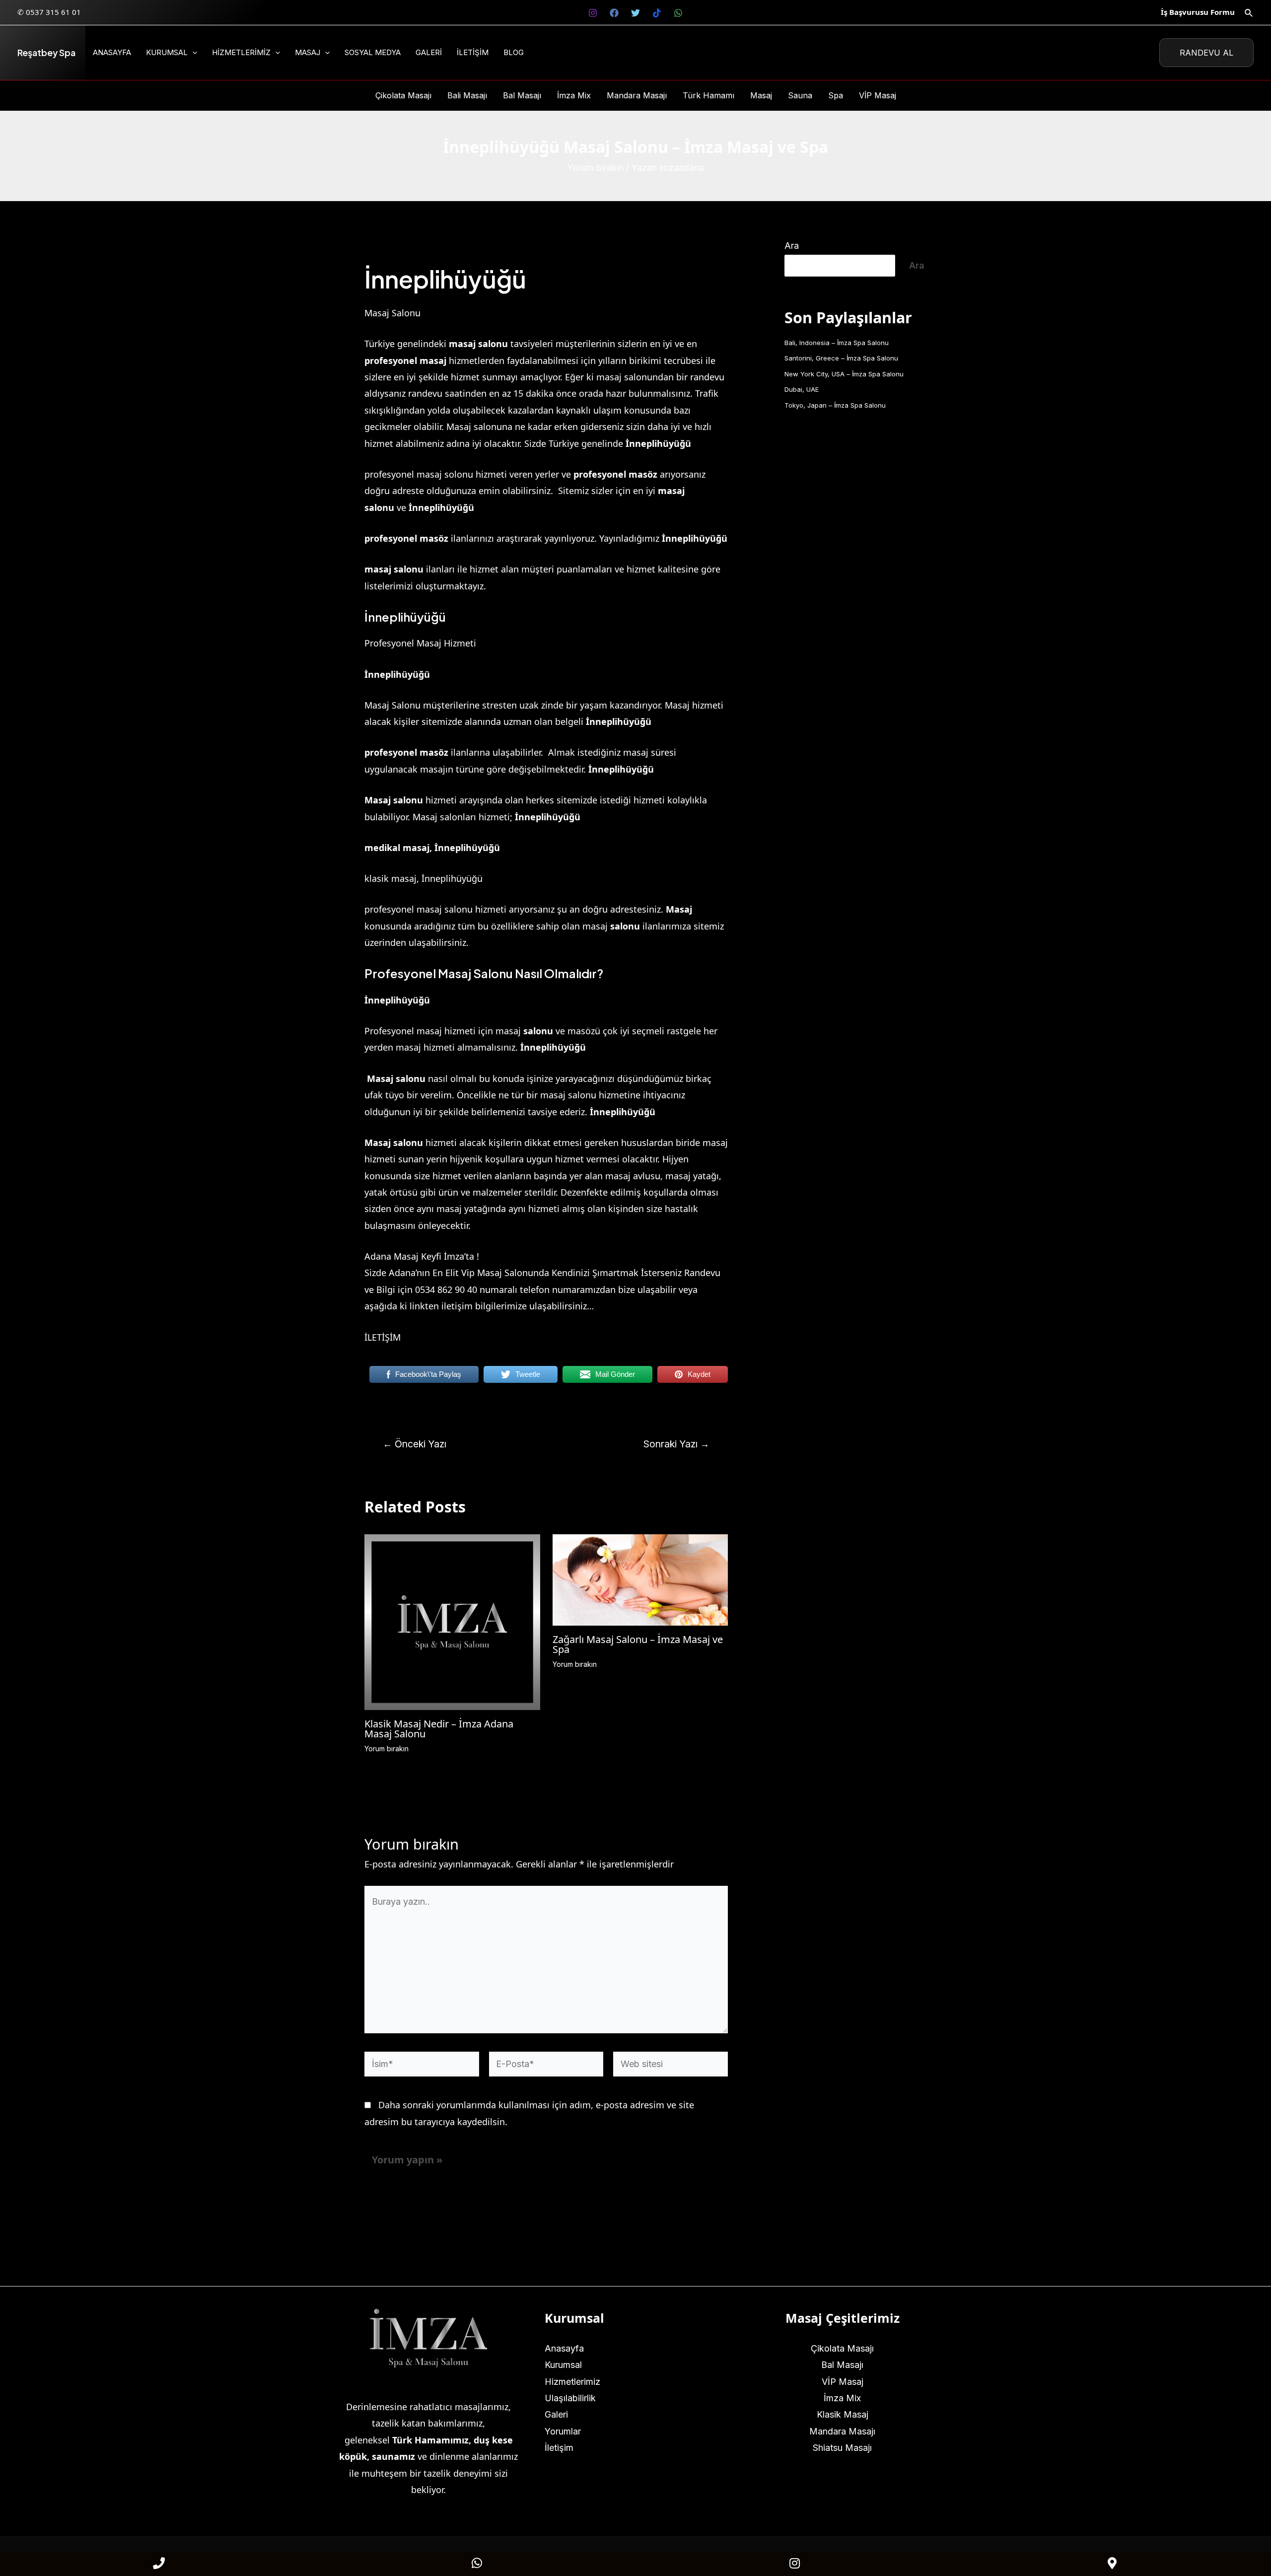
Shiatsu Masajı (842, 2448)
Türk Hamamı (708, 95)
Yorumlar (563, 2431)
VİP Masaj (878, 95)
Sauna (800, 95)
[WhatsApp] (678, 13)
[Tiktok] (657, 13)
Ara (792, 246)
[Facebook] (614, 13)
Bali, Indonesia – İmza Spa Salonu (837, 343)
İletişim (473, 52)
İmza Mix (574, 95)
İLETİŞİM (383, 1337)
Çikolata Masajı (403, 95)
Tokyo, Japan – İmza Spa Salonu (835, 405)
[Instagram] (593, 13)
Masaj (308, 52)
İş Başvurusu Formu (1198, 12)
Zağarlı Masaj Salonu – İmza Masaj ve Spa (638, 1644)
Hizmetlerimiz (241, 52)
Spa (836, 95)
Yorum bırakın (596, 168)
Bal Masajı (522, 95)
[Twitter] (635, 13)
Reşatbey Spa (46, 52)
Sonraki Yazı (676, 1444)
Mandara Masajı (637, 95)
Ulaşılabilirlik (570, 2398)
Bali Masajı (467, 95)
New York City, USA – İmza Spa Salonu (844, 374)
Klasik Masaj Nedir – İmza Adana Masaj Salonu (439, 1729)
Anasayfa (112, 52)
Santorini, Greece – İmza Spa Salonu (841, 358)
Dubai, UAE (802, 389)
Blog (514, 52)
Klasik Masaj (843, 2414)
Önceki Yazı (415, 1444)
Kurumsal (167, 52)
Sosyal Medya (373, 52)
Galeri (429, 52)
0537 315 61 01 (53, 12)
